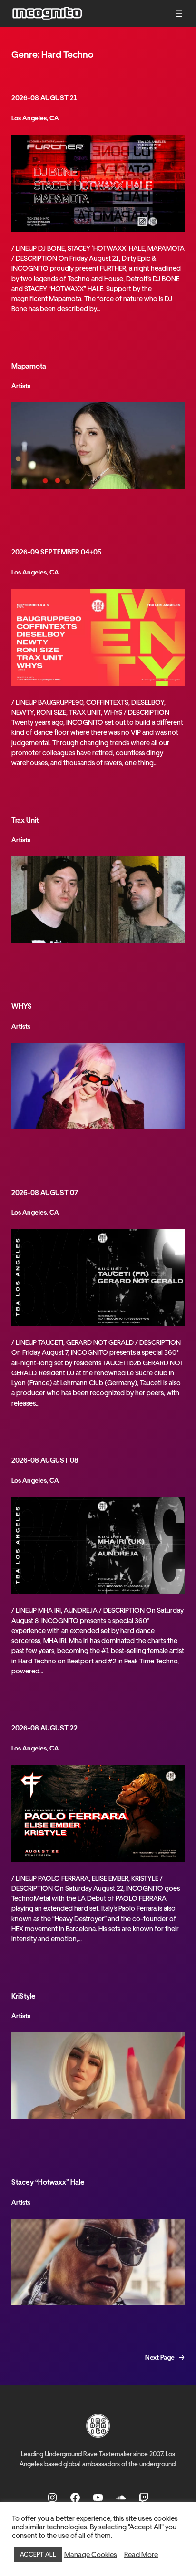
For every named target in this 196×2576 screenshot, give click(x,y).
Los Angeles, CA (35, 118)
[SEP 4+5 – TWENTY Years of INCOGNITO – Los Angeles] (98, 637)
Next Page (165, 2357)
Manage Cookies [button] (91, 2555)
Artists (21, 386)
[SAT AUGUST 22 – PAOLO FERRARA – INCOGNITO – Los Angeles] (98, 1813)
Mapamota (29, 366)
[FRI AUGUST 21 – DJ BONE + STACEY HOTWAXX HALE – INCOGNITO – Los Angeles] (98, 183)
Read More (141, 2555)
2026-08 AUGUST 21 (44, 98)
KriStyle (24, 1996)
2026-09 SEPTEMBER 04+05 (56, 552)
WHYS (22, 1006)
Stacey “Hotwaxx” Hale (48, 2182)
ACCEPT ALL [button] (38, 2554)
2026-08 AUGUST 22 (44, 1728)
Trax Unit (25, 820)
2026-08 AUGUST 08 (45, 1460)
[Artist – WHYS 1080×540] (98, 1086)
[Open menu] (179, 13)
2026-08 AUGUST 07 (45, 1192)
